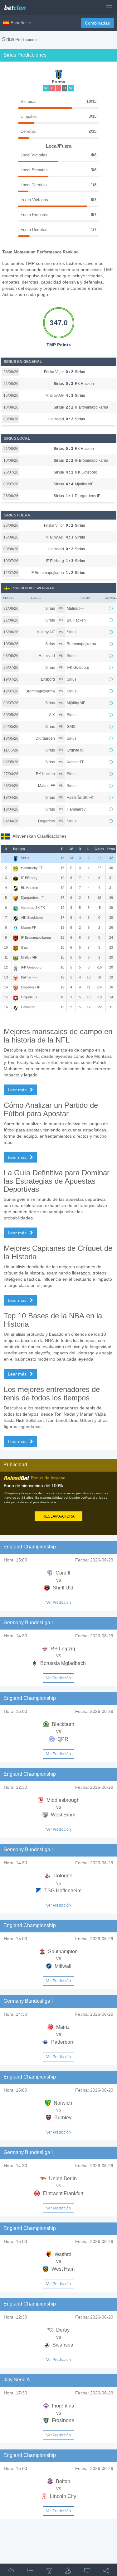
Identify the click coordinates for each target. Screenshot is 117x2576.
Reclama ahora (58, 1516)
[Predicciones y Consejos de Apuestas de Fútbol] (17, 5)
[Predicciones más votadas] (68, 2572)
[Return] (11, 2572)
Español (19, 23)
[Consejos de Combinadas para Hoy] (49, 2572)
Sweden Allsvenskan (34, 588)
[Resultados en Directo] (87, 2572)
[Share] (106, 2572)
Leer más (18, 1090)
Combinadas (97, 23)
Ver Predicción (58, 1602)
